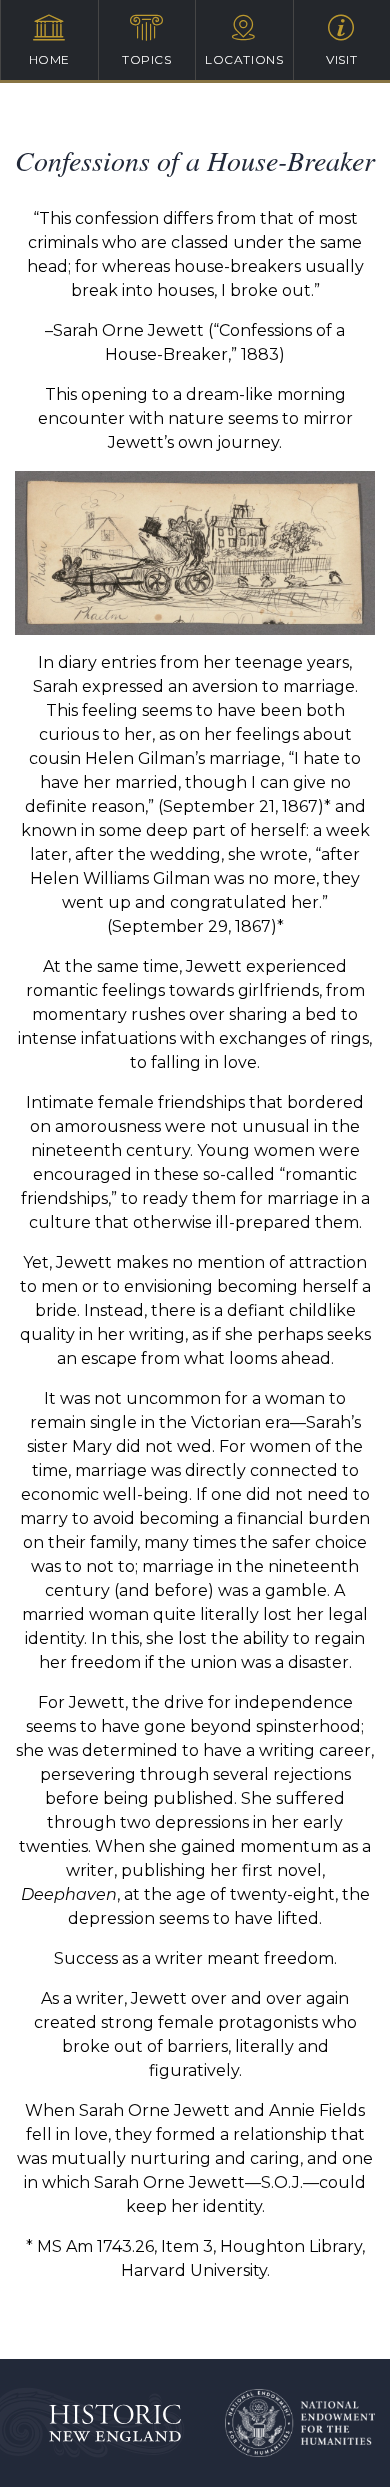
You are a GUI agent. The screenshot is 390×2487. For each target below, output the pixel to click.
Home (49, 59)
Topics (147, 59)
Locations (244, 59)
